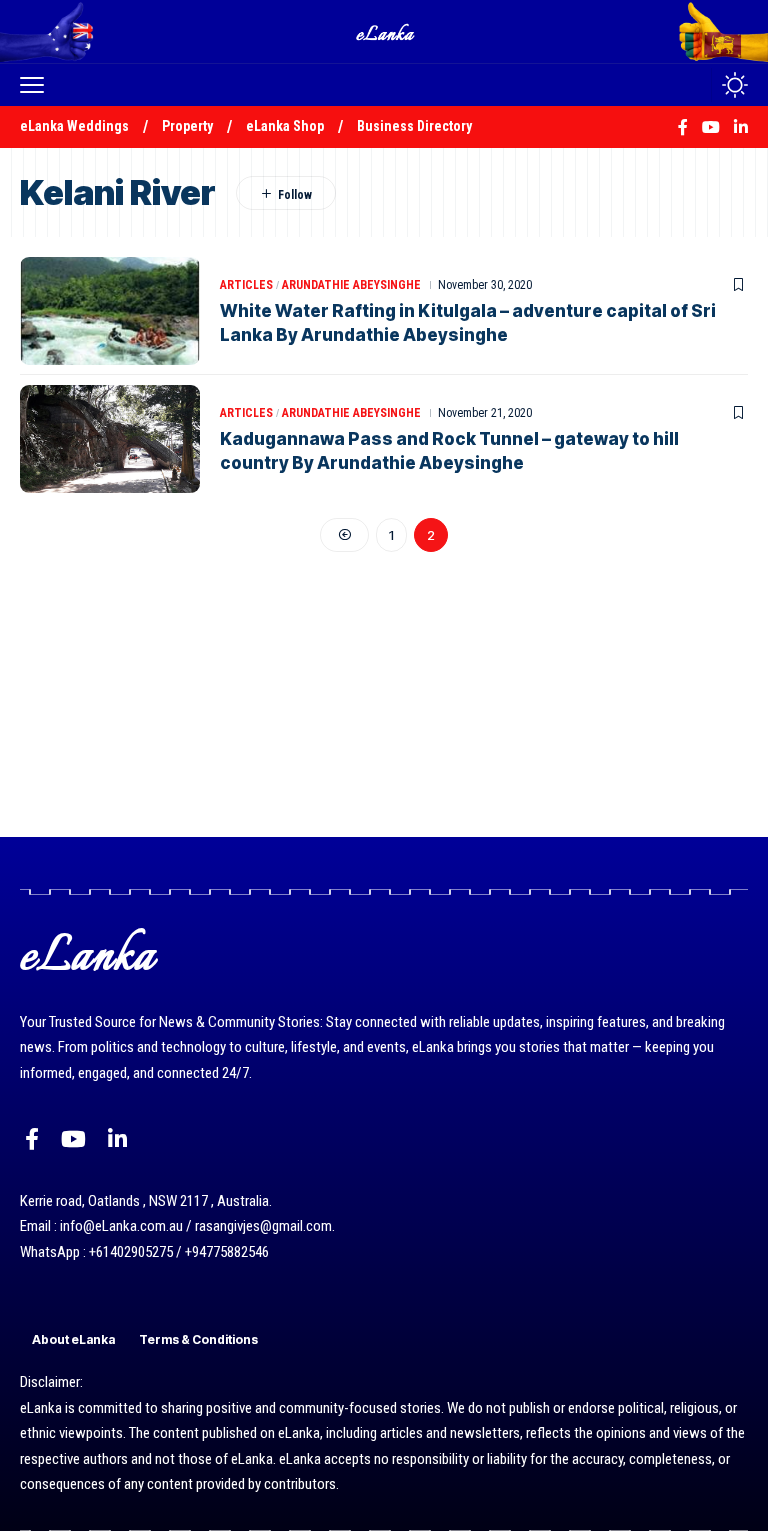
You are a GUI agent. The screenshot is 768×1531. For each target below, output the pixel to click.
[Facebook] (32, 1139)
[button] (37, 85)
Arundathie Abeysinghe (351, 285)
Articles (246, 285)
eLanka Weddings (74, 126)
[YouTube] (73, 1139)
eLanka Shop (285, 126)
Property (187, 126)
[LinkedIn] (117, 1139)
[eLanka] (386, 31)
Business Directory (414, 126)
